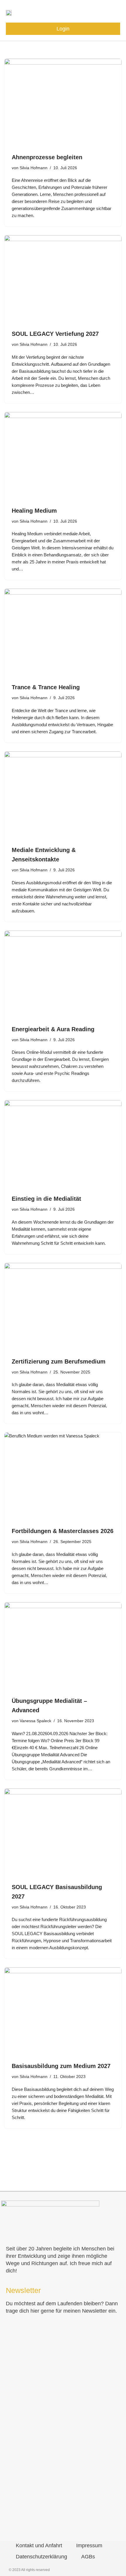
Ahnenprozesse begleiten (47, 157)
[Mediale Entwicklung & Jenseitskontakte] (63, 795)
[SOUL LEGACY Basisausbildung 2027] (63, 1833)
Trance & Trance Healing (46, 687)
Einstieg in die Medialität (46, 1199)
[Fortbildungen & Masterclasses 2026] (63, 1476)
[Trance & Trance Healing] (63, 633)
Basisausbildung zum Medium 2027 (61, 2066)
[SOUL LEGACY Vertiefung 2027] (63, 279)
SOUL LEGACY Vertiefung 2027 (55, 334)
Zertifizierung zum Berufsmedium (59, 1361)
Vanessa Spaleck (35, 1721)
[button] (115, 12)
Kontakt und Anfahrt (39, 2545)
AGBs (88, 2557)
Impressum (89, 2545)
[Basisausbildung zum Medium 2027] (63, 2011)
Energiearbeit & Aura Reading (53, 1029)
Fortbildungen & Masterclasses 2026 (63, 1531)
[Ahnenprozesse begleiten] (63, 103)
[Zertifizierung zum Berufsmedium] (63, 1307)
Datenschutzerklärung (41, 2557)
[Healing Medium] (63, 456)
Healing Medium (34, 511)
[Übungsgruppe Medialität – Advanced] (63, 1646)
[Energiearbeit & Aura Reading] (63, 975)
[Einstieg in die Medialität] (63, 1144)
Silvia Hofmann (34, 168)
